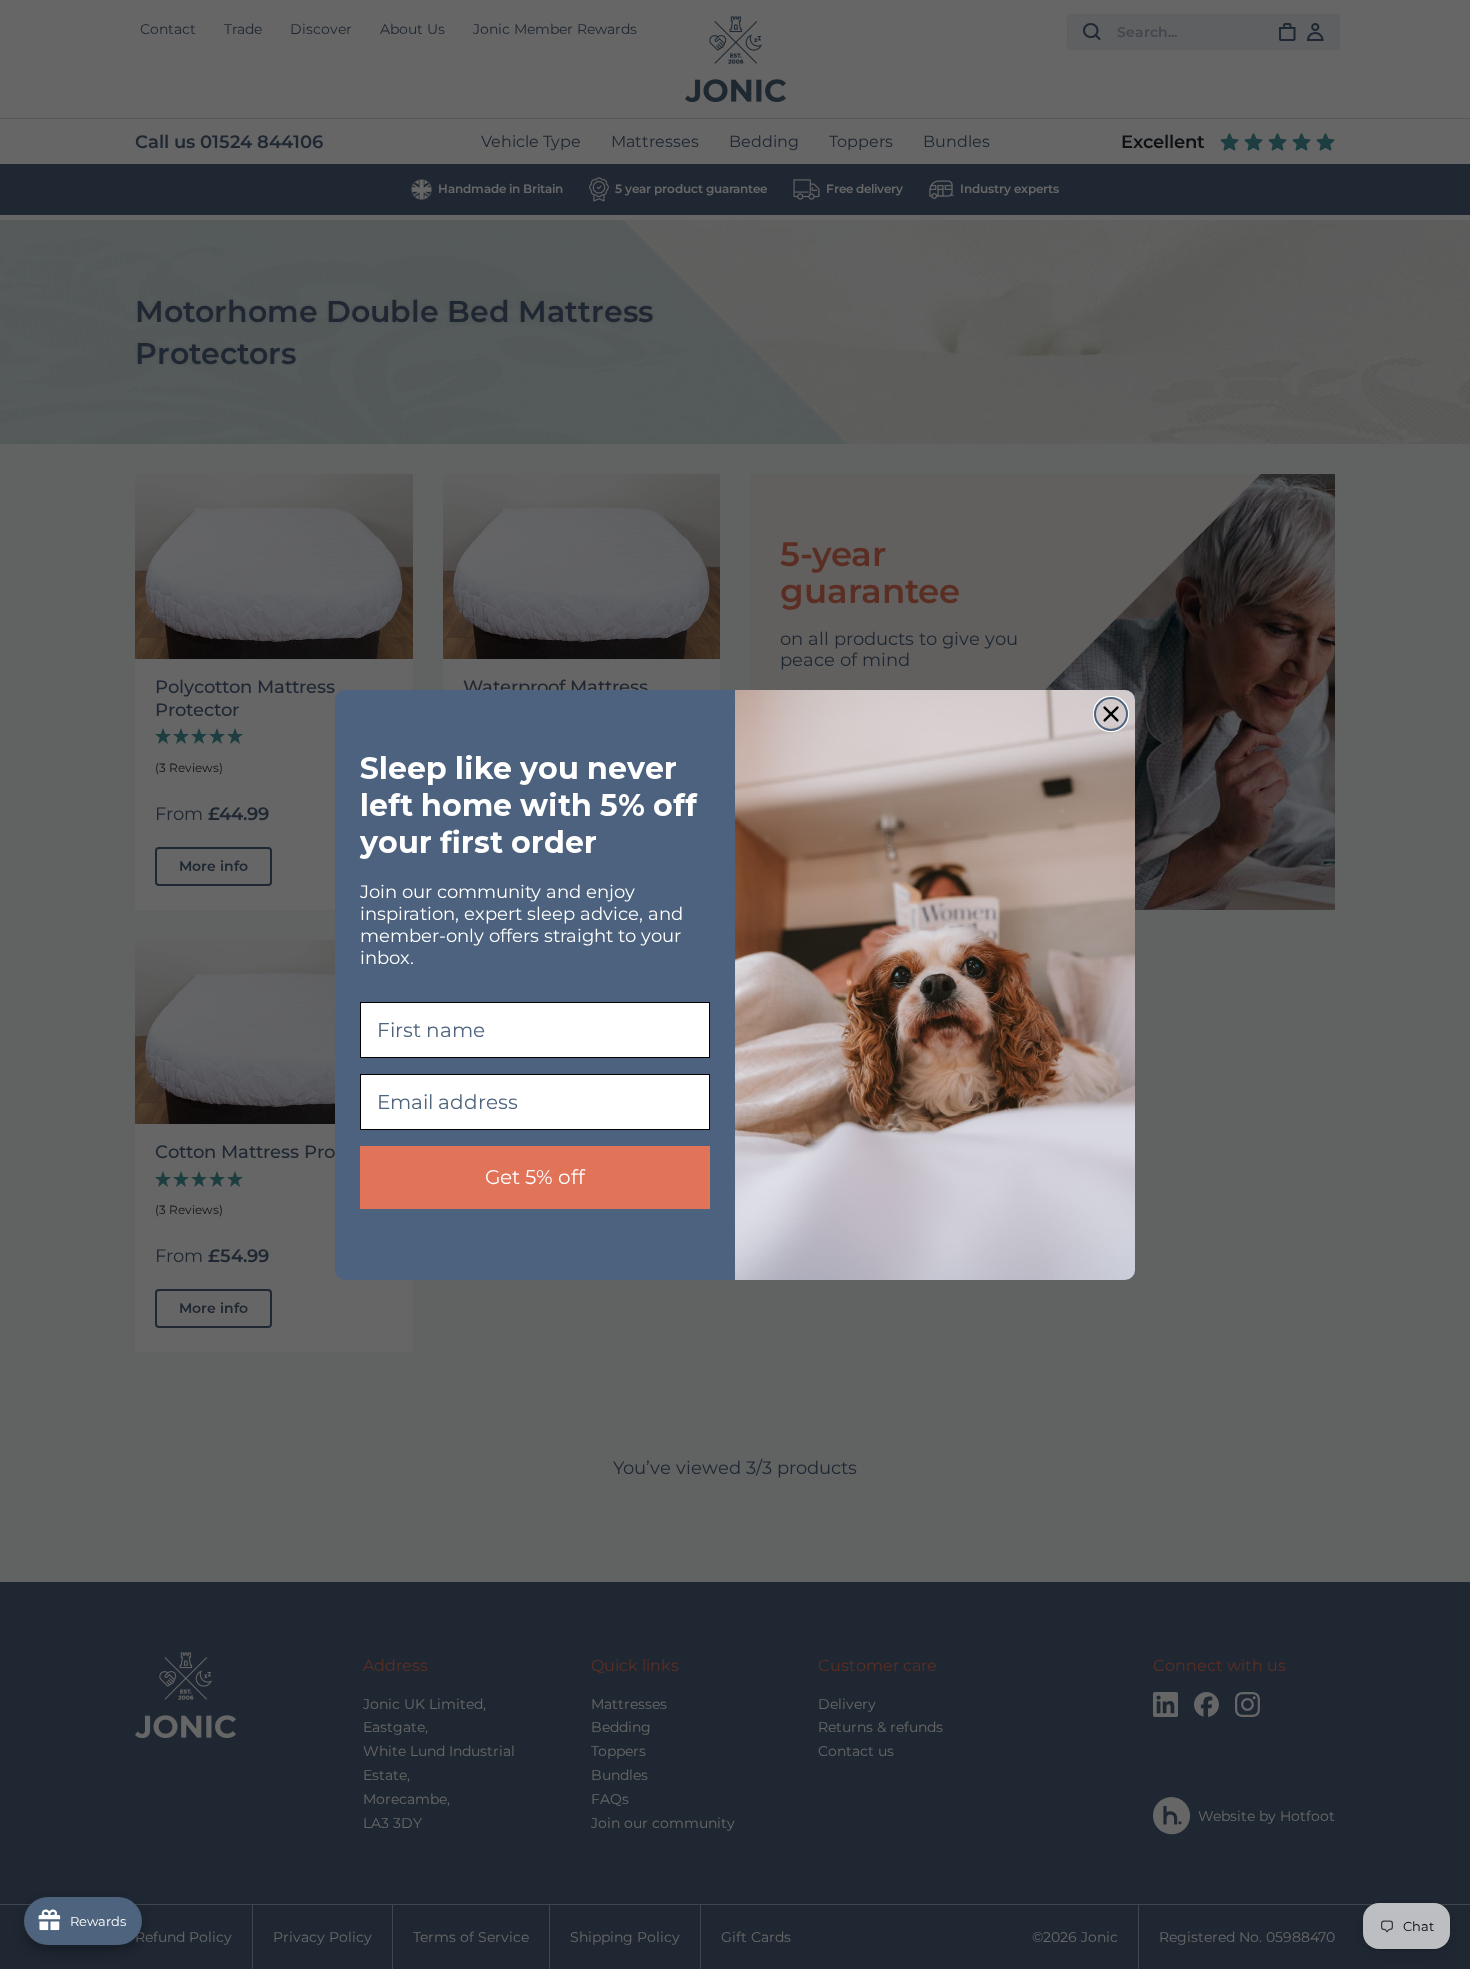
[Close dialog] (1111, 714)
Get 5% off (535, 1177)
